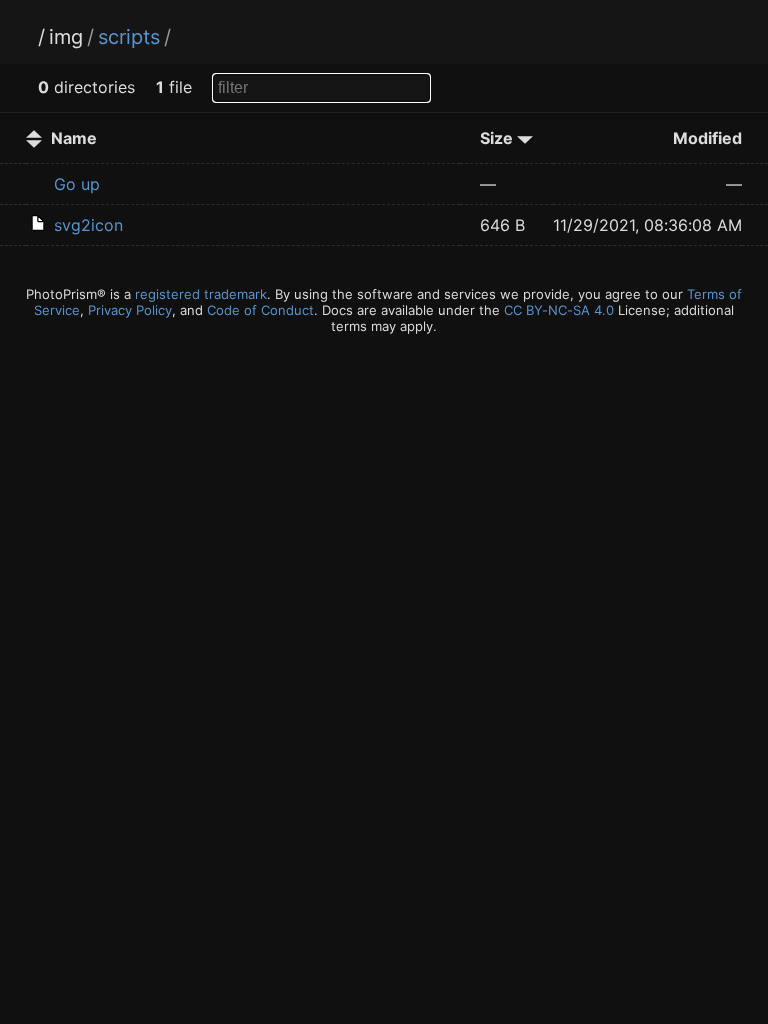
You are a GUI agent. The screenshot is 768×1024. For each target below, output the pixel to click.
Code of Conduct (260, 310)
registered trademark (201, 294)
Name (74, 138)
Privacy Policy (130, 310)
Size (498, 138)
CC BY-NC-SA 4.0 (559, 310)
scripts (129, 37)
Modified (707, 138)
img (66, 37)
